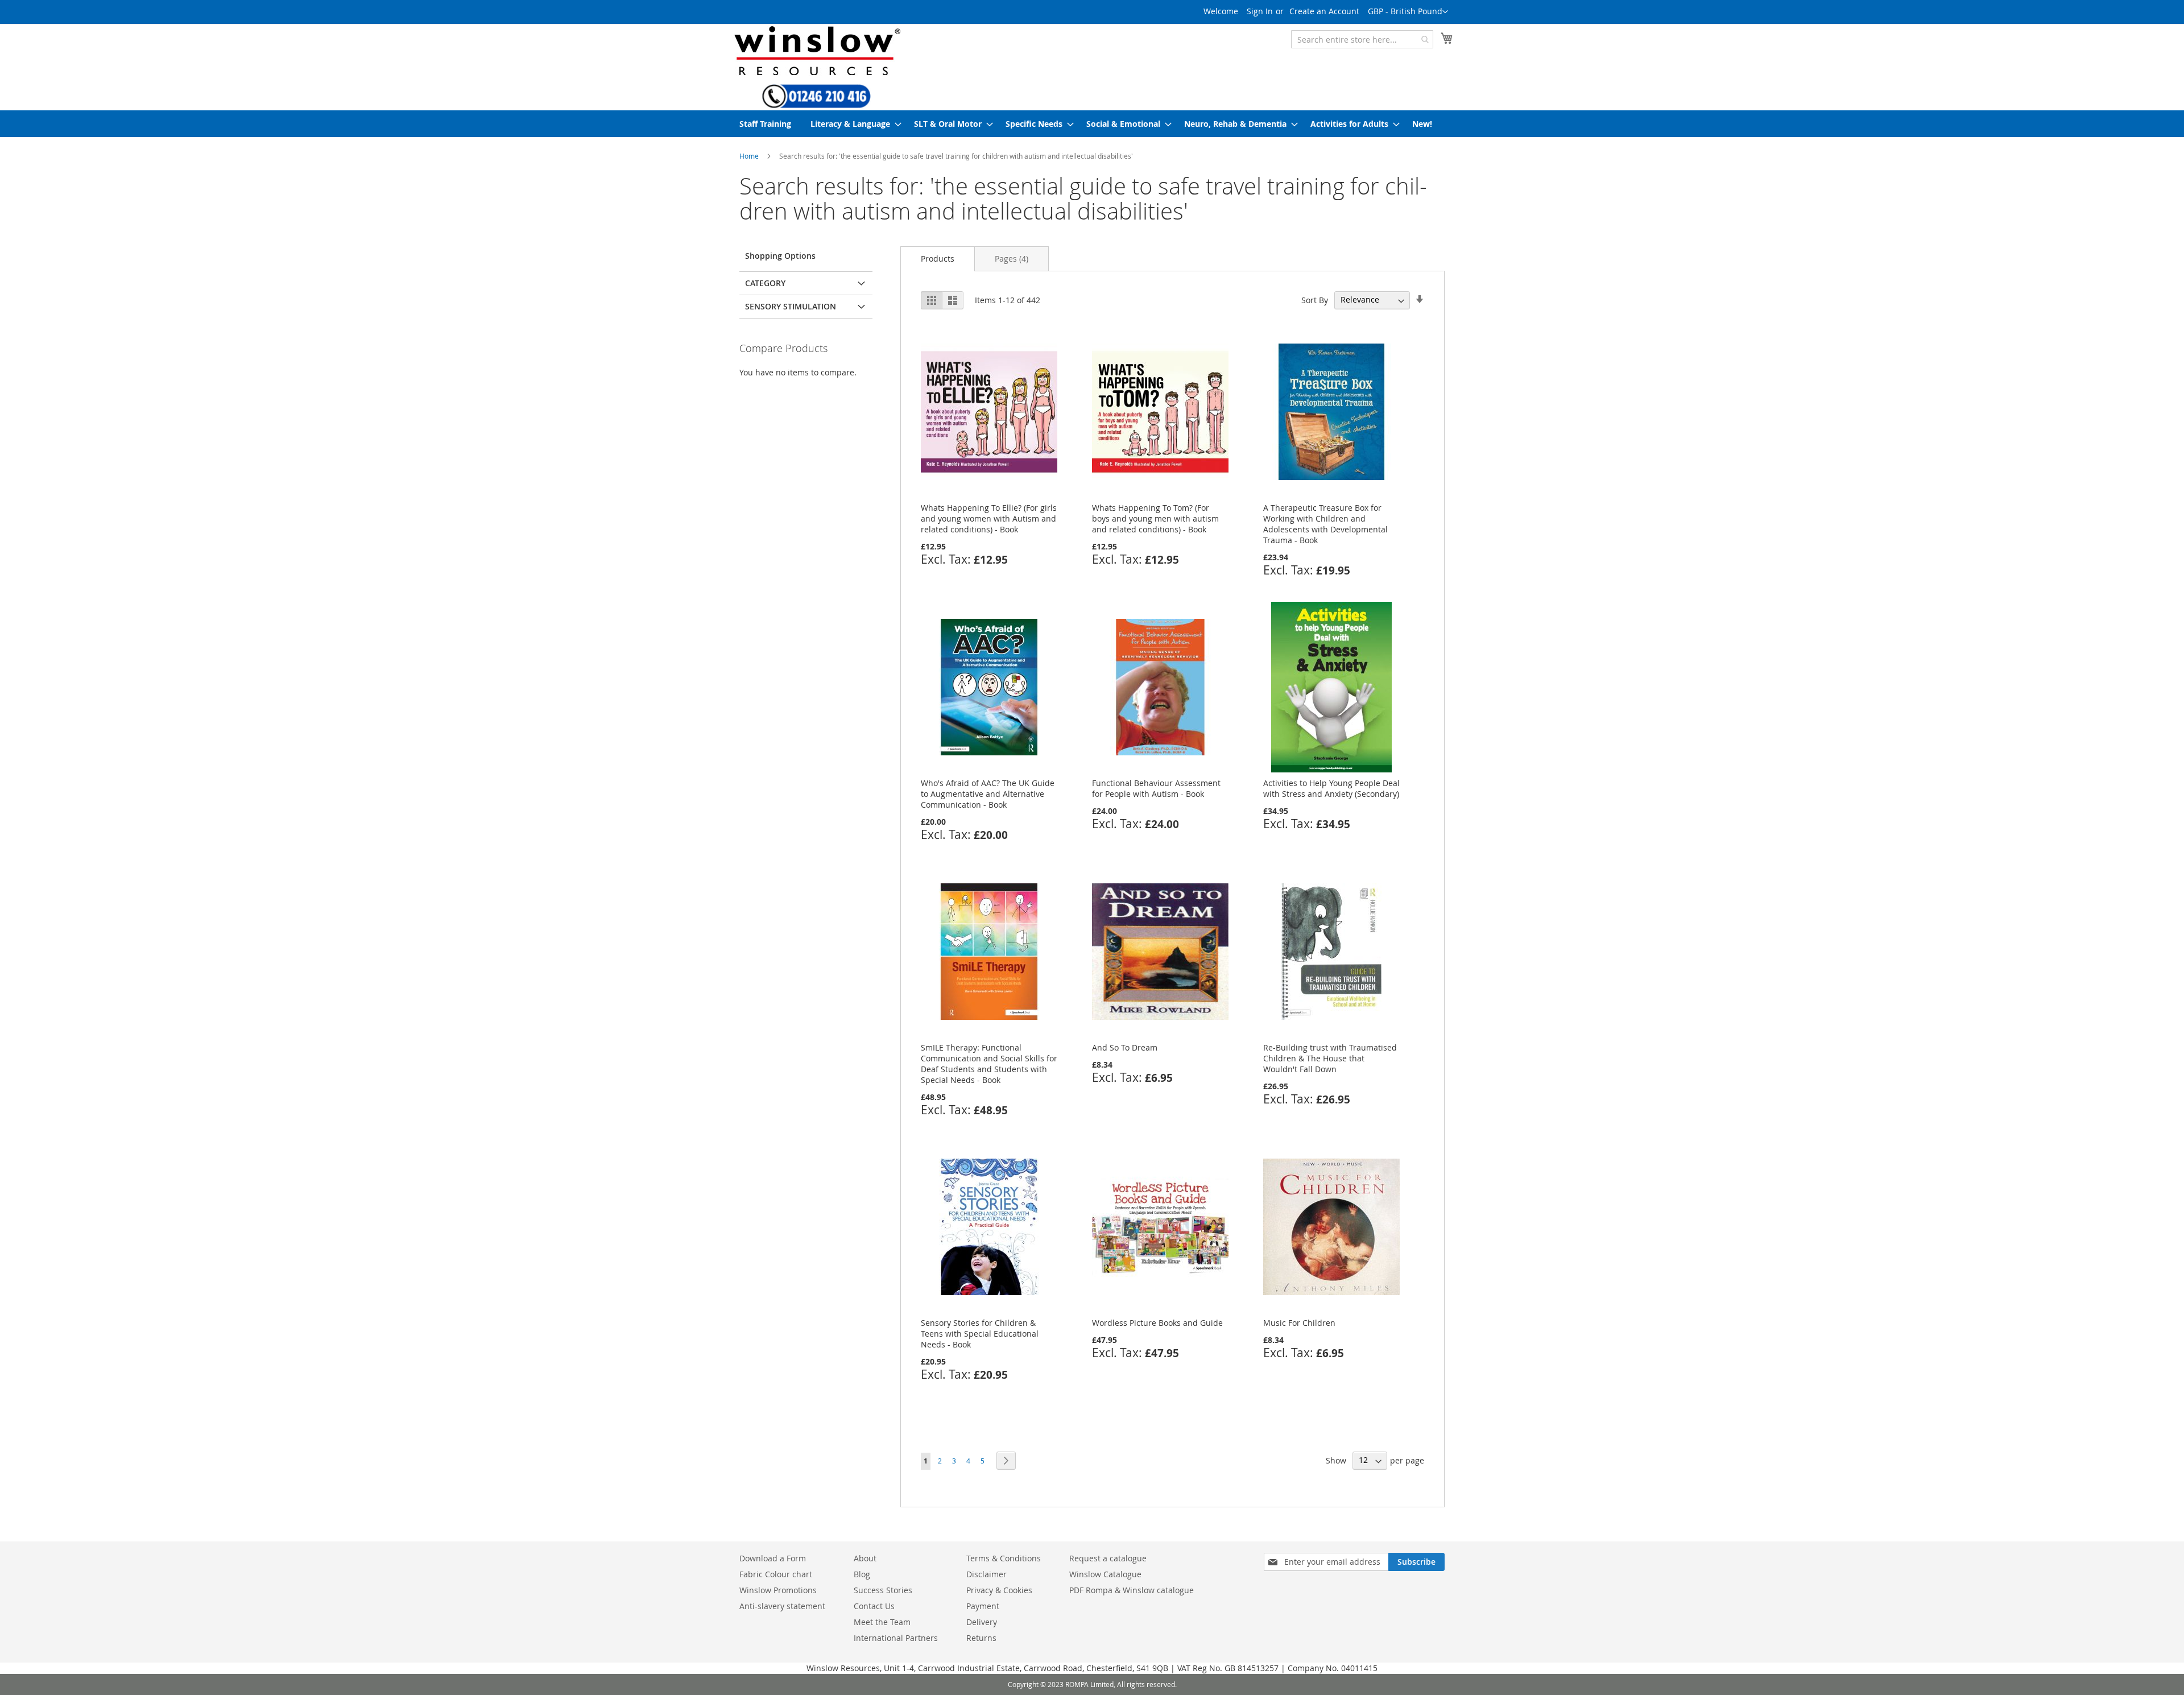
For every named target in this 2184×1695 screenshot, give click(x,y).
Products (938, 259)
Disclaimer (986, 1574)
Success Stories (883, 1590)
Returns (981, 1638)
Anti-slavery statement (782, 1606)
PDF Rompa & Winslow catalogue (1132, 1590)
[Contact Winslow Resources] (816, 103)
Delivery (982, 1622)
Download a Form (773, 1558)
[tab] (938, 259)
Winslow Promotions (778, 1590)
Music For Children (1299, 1323)
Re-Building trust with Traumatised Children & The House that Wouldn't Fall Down (1330, 1058)
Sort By (1315, 299)
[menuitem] (765, 124)
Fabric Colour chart (776, 1574)
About (865, 1558)
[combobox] (1362, 39)
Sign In (1260, 11)
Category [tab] (765, 283)
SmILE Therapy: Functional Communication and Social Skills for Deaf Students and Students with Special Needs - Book (989, 1064)
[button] (1408, 12)
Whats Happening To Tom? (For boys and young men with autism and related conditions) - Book (1155, 518)
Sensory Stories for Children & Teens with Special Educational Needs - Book (980, 1334)
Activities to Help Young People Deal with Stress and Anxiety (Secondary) (1331, 788)
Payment (983, 1606)
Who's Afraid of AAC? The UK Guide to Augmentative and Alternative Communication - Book (988, 794)
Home (749, 156)
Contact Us (874, 1606)
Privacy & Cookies (999, 1590)
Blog (862, 1574)
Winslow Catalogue (1105, 1574)
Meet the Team (882, 1622)
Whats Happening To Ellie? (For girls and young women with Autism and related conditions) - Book (989, 518)
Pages (1012, 259)
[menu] (1092, 124)
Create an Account (1324, 11)
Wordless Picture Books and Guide (1157, 1323)
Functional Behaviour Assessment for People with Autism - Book (1156, 788)
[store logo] (816, 50)
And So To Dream (1125, 1047)
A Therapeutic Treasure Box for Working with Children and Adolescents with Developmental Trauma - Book (1325, 524)
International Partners (896, 1638)
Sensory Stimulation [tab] (791, 306)
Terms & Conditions (1004, 1558)
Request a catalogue (1108, 1558)
